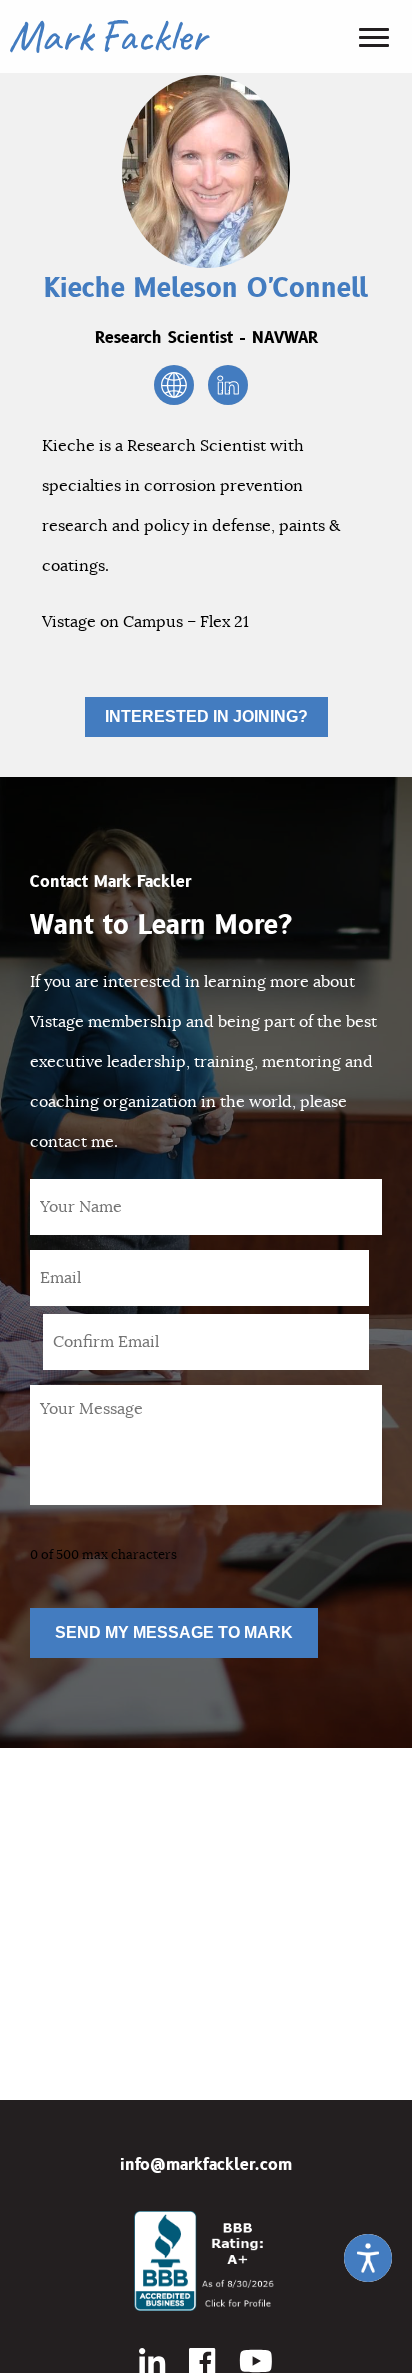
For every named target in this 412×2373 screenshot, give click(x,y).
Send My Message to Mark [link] (174, 1632)
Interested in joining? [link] (206, 716)
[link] (368, 2258)
